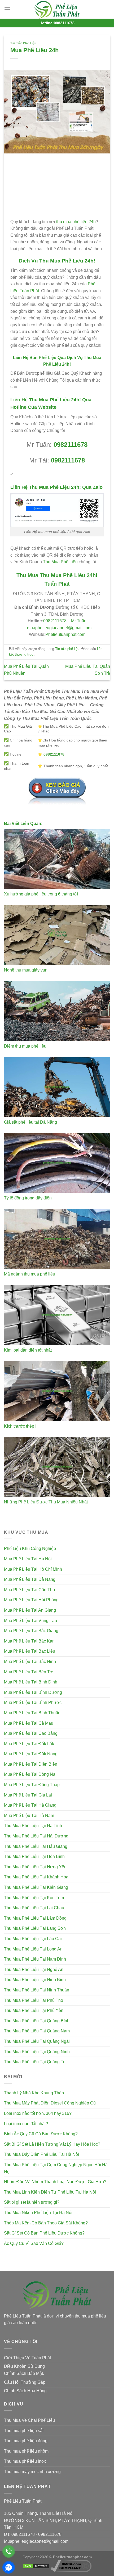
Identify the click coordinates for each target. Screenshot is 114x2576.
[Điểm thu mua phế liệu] (57, 1011)
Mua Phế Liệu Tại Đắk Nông (31, 1754)
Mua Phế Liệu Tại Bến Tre (29, 1672)
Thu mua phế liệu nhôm (26, 2451)
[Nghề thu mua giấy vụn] (57, 935)
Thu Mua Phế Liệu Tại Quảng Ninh (37, 2052)
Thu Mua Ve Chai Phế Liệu (29, 2420)
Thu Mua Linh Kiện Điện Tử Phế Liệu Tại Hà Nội (50, 2192)
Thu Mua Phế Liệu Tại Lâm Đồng (35, 1918)
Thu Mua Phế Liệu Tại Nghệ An (34, 1969)
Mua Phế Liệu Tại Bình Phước (33, 1702)
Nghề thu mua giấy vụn (26, 970)
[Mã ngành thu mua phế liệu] (57, 1239)
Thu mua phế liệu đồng (26, 2441)
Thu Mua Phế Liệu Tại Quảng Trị (35, 2062)
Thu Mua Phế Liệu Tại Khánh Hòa (36, 1877)
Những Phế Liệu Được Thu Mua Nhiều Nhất (46, 1502)
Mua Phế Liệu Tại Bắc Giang (31, 1631)
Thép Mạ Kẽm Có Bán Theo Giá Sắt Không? (46, 2223)
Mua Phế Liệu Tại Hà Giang (30, 1805)
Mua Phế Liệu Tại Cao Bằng (31, 1733)
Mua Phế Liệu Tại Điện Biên (31, 1764)
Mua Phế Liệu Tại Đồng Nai (30, 1774)
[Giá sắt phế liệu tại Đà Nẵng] (57, 1087)
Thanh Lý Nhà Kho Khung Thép (34, 2093)
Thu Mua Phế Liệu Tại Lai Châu (34, 1908)
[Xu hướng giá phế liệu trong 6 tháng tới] (57, 859)
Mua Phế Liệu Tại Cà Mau (29, 1723)
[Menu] (7, 9)
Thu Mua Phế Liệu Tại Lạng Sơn (35, 1928)
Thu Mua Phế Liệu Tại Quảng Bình (37, 2021)
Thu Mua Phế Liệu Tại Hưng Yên (35, 1867)
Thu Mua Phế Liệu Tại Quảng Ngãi (37, 2041)
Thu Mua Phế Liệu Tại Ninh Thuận (37, 1990)
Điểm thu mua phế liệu (25, 1046)
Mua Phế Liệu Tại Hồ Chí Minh (33, 1569)
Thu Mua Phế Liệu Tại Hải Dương (36, 1836)
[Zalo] (9, 2567)
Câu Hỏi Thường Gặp (25, 2382)
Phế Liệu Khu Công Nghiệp (30, 1548)
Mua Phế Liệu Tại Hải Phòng (31, 1600)
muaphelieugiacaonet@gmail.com (59, 628)
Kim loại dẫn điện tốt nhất (28, 1350)
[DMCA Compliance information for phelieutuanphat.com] (71, 2566)
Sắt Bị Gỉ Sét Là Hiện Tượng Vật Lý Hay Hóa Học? (52, 2144)
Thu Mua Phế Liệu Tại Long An (33, 1949)
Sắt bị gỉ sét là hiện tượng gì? (32, 2202)
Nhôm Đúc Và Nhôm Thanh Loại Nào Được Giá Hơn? (55, 2182)
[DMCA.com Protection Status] (36, 2566)
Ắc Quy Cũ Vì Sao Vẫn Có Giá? (34, 2243)
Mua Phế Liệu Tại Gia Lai (28, 1795)
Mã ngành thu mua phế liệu (30, 1274)
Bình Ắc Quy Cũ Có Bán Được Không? (41, 2134)
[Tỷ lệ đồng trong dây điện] (57, 1163)
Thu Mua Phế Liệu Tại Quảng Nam (37, 2031)
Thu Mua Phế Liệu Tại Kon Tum (34, 1898)
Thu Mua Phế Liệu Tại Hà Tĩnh (33, 1826)
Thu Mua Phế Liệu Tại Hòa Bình (34, 1856)
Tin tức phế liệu (23, 43)
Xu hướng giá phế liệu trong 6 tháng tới (41, 894)
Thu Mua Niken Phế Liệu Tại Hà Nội (38, 2213)
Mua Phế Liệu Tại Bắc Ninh (30, 1662)
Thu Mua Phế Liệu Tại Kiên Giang (36, 1887)
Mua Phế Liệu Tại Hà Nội (28, 1559)
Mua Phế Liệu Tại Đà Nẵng (30, 1579)
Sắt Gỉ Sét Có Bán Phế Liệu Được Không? (44, 2233)
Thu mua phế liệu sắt (24, 2431)
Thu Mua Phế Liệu (60, 562)
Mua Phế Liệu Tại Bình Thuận (32, 1713)
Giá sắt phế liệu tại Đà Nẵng (30, 1122)
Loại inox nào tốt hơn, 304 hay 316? (38, 2113)
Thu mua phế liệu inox (25, 2461)
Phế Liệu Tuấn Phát (23, 2501)
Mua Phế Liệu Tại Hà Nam (29, 1816)
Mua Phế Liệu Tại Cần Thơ (30, 1590)
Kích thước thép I (20, 1426)
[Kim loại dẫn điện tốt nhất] (57, 1315)
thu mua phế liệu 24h (76, 222)
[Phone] (9, 2551)
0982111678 (71, 445)
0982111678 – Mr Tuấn (65, 621)
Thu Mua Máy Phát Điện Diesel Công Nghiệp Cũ (50, 2103)
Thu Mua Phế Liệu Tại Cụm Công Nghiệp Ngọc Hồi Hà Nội (56, 2168)
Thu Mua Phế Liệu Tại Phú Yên (34, 2010)
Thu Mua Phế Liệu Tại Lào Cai (33, 1939)
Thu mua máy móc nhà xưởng (32, 2472)
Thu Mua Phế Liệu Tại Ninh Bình (35, 1980)
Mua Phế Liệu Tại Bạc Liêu (30, 1651)
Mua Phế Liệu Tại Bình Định (31, 1682)
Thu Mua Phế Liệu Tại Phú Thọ (34, 2000)
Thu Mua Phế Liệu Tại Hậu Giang (36, 1846)
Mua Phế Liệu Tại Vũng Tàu (30, 1621)
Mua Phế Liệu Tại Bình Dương (33, 1692)
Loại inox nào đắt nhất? (26, 2124)
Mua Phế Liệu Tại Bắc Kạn (29, 1641)
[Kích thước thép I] (57, 1391)
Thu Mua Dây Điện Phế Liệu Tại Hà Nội (41, 2154)
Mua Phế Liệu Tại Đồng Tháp (32, 1785)
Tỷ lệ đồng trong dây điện (28, 1198)
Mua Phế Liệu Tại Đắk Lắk (29, 1744)
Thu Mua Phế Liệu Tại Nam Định (35, 1959)
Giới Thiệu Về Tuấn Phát (27, 2358)
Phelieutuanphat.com (65, 634)
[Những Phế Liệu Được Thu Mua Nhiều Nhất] (57, 1467)
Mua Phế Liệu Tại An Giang (30, 1610)
